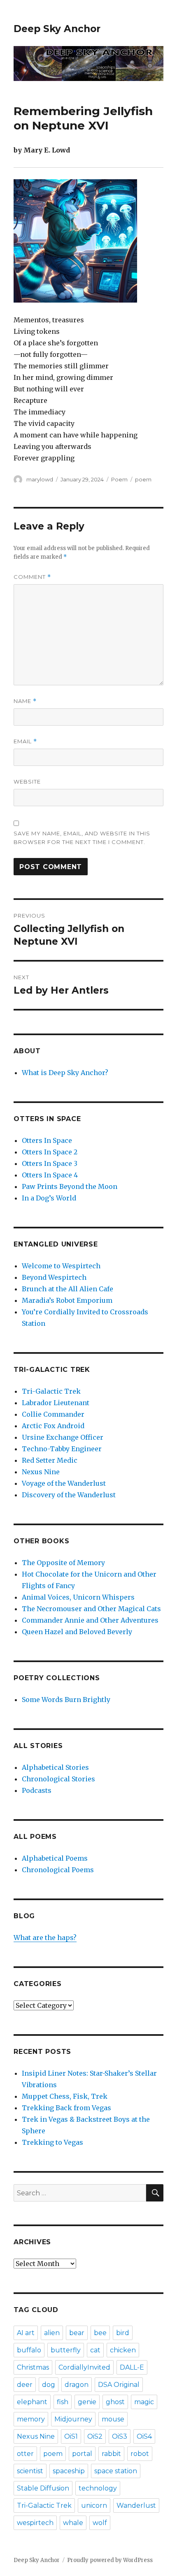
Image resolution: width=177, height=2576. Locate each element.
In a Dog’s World (49, 1198)
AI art (26, 2333)
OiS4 (144, 2436)
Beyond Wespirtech (54, 1277)
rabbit (111, 2454)
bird (123, 2333)
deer (25, 2385)
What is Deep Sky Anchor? (65, 1073)
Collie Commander (53, 1414)
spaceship (69, 2471)
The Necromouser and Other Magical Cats (91, 1609)
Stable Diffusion (43, 2488)
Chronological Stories (58, 1779)
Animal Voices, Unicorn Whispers (78, 1597)
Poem (119, 479)
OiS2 (95, 2436)
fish (63, 2402)
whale (73, 2523)
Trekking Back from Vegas (66, 2108)
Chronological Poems (58, 1870)
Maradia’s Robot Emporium (67, 1300)
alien (52, 2333)
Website (27, 782)
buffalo (29, 2350)
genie (87, 2402)
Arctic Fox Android (53, 1426)
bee (100, 2333)
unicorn (94, 2505)
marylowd (40, 479)
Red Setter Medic (50, 1460)
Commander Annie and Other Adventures (90, 1620)
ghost (115, 2402)
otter (25, 2454)
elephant (32, 2402)
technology (98, 2488)
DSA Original (119, 2385)
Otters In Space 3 (50, 1163)
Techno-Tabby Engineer (62, 1449)
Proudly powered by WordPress (110, 2560)
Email (25, 741)
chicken (123, 2350)
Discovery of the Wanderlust (69, 1495)
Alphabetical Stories (55, 1767)
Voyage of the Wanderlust (64, 1483)
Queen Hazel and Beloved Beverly (77, 1632)
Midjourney (73, 2419)
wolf (100, 2523)
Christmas (33, 2367)
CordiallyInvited (84, 2367)
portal (82, 2454)
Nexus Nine (41, 1472)
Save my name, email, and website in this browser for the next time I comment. (82, 838)
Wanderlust (136, 2505)
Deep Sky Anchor (57, 29)
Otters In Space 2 (50, 1152)
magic (144, 2402)
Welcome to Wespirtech (61, 1266)
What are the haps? (45, 1938)
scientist (30, 2471)
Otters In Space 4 (50, 1175)
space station (116, 2471)
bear (77, 2333)
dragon (77, 2385)
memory (31, 2419)
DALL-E (132, 2367)
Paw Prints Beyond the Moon (70, 1186)
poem (143, 479)
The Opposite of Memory (63, 1563)
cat (95, 2350)
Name (25, 701)
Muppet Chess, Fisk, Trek (65, 2096)
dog (49, 2385)
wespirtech (35, 2523)
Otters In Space (47, 1140)
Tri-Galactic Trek (51, 1391)
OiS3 (120, 2436)
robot (140, 2454)
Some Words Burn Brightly (66, 1700)
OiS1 (71, 2436)
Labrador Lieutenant (56, 1403)
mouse (113, 2419)
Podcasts (37, 1790)
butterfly (66, 2350)
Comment (32, 577)
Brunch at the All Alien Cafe (68, 1289)
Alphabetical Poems (55, 1858)
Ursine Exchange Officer (63, 1437)
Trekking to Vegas (52, 2142)
